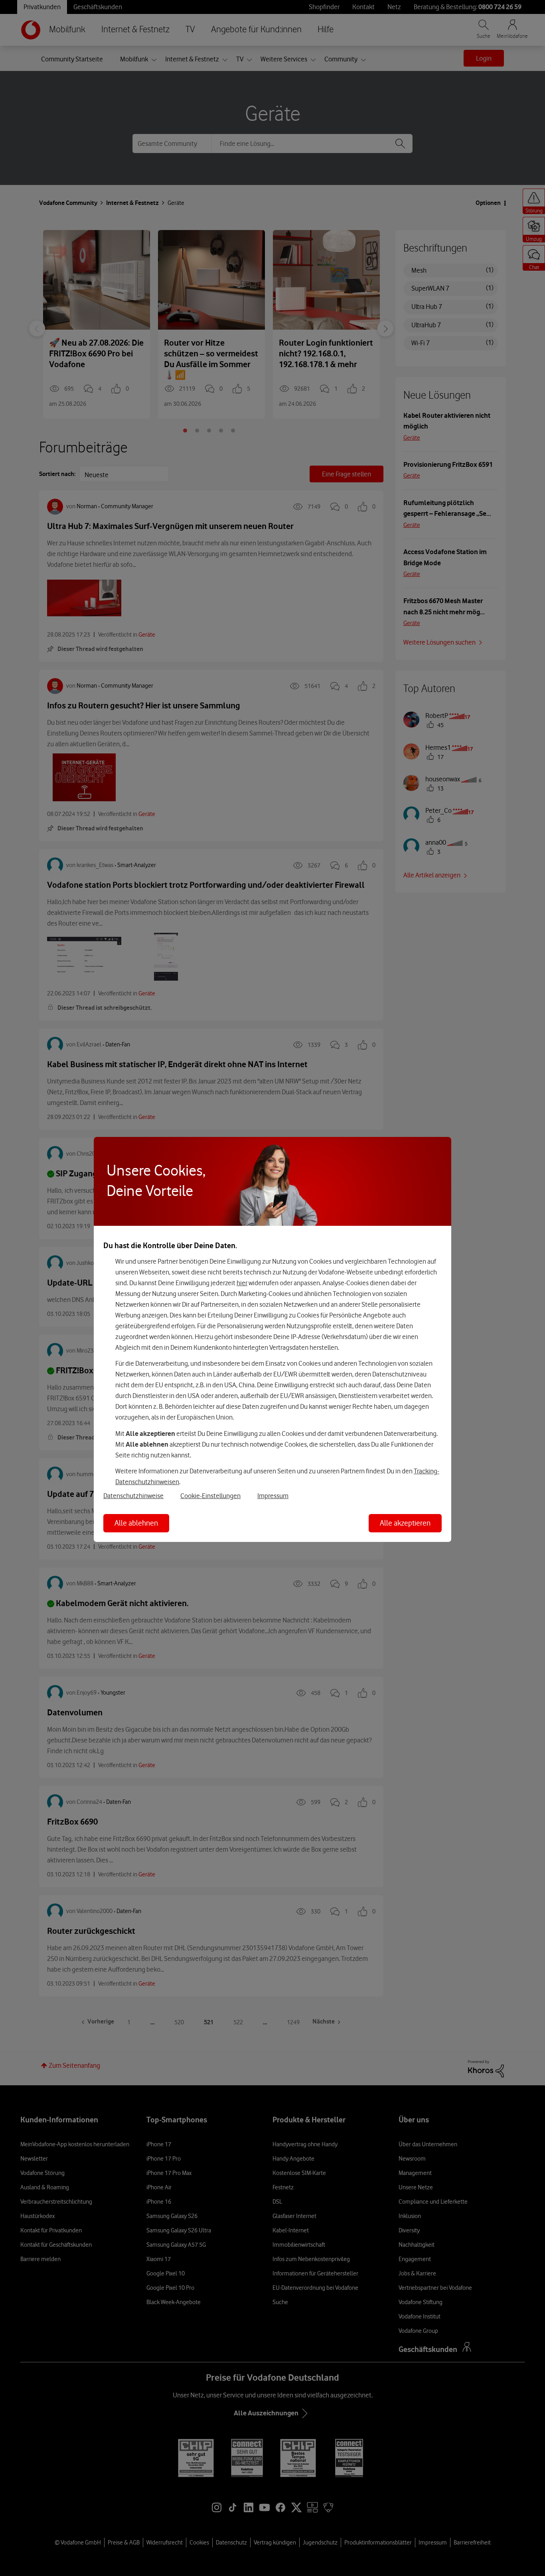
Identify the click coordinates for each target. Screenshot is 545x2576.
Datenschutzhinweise (133, 1496)
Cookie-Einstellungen (210, 1496)
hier (242, 1283)
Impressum (273, 1496)
